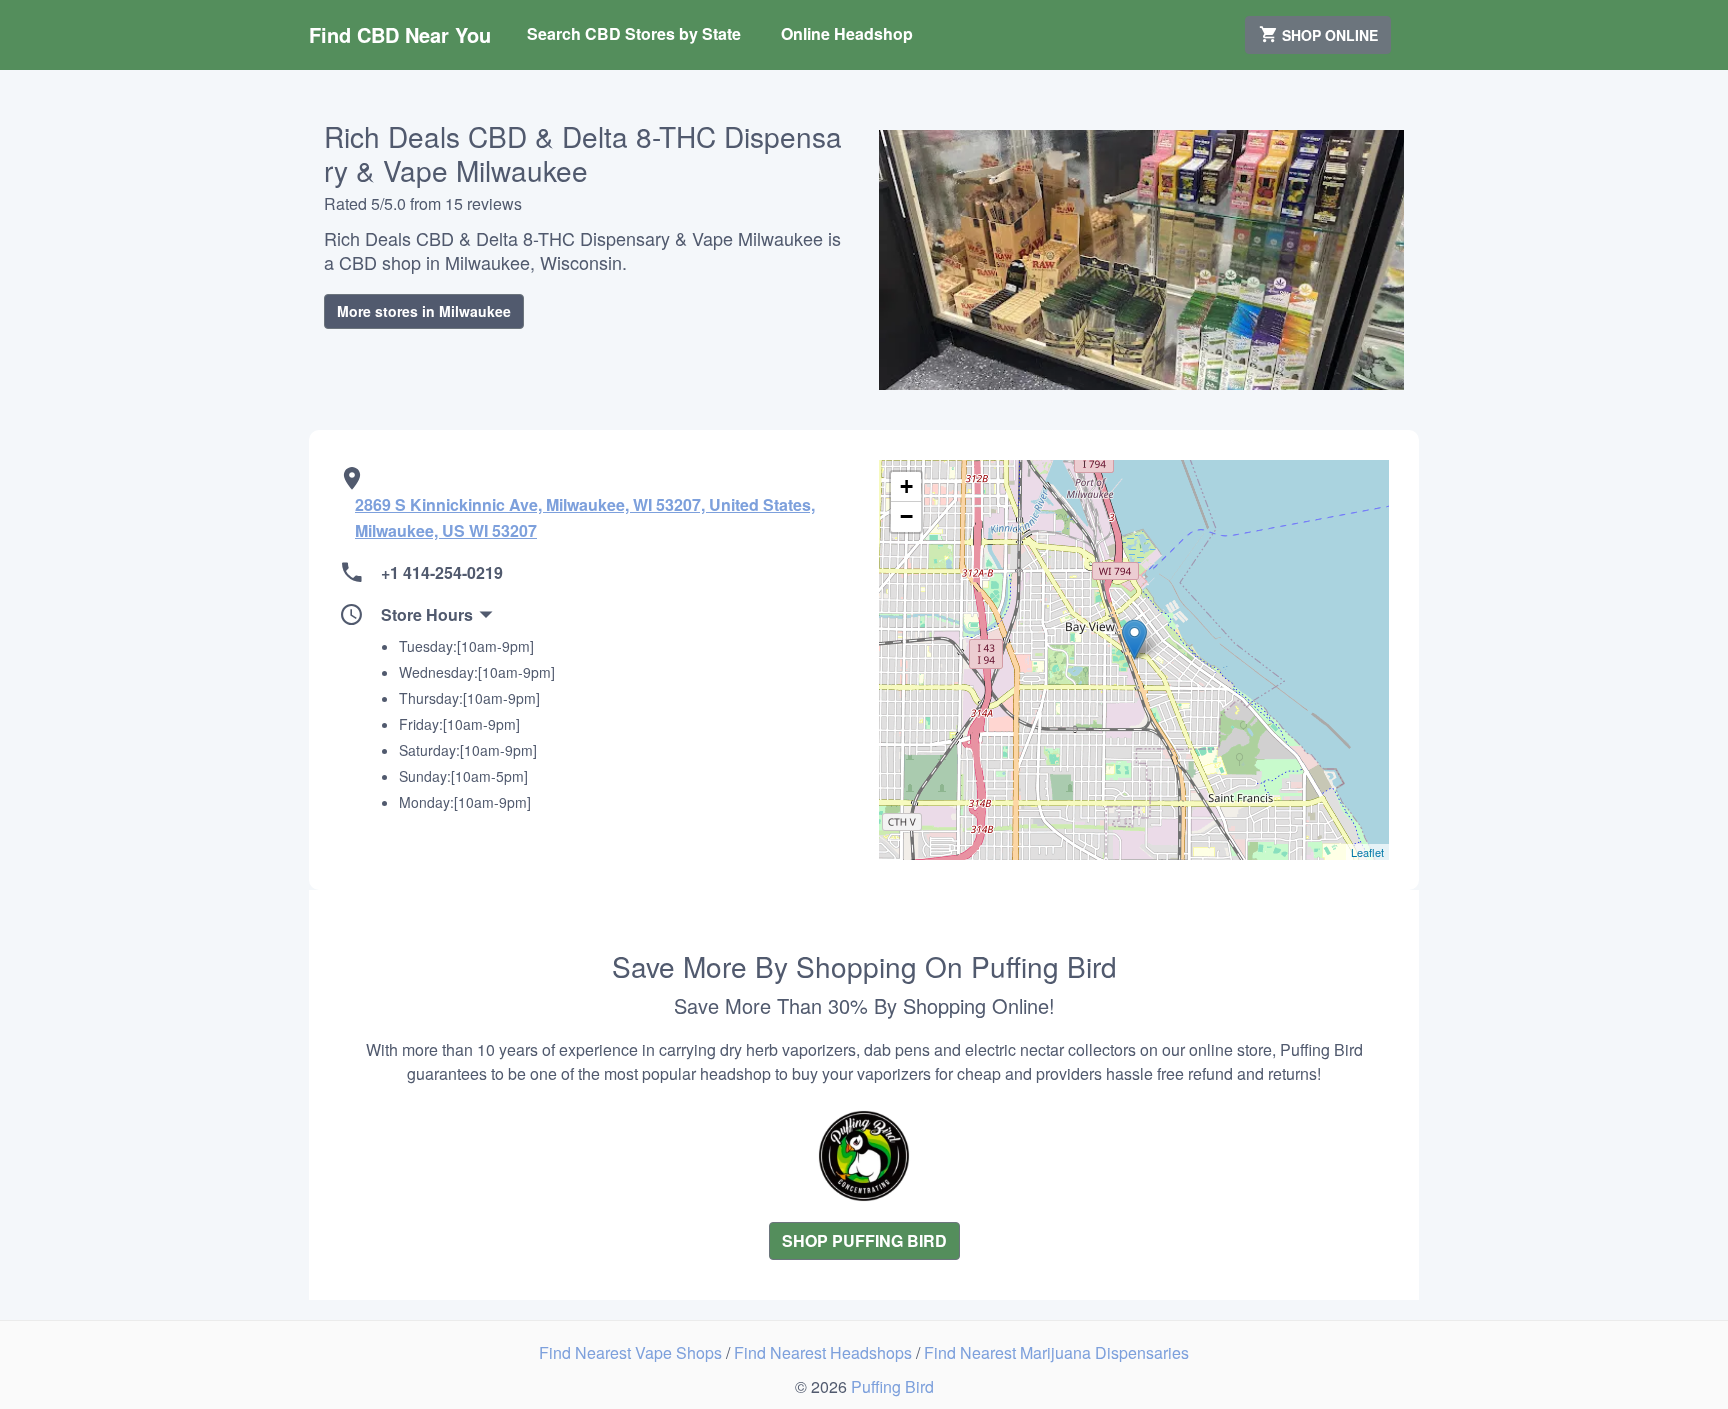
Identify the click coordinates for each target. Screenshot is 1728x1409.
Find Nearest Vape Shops (632, 1352)
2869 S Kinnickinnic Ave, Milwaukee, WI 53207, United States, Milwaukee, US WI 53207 (585, 517)
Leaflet (1367, 852)
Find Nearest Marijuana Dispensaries (1056, 1352)
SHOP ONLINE (1328, 35)
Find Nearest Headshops (825, 1352)
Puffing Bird (892, 1386)
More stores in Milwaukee (424, 311)
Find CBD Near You (400, 34)
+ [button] (906, 486)
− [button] (906, 516)
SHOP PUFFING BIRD (864, 1240)
